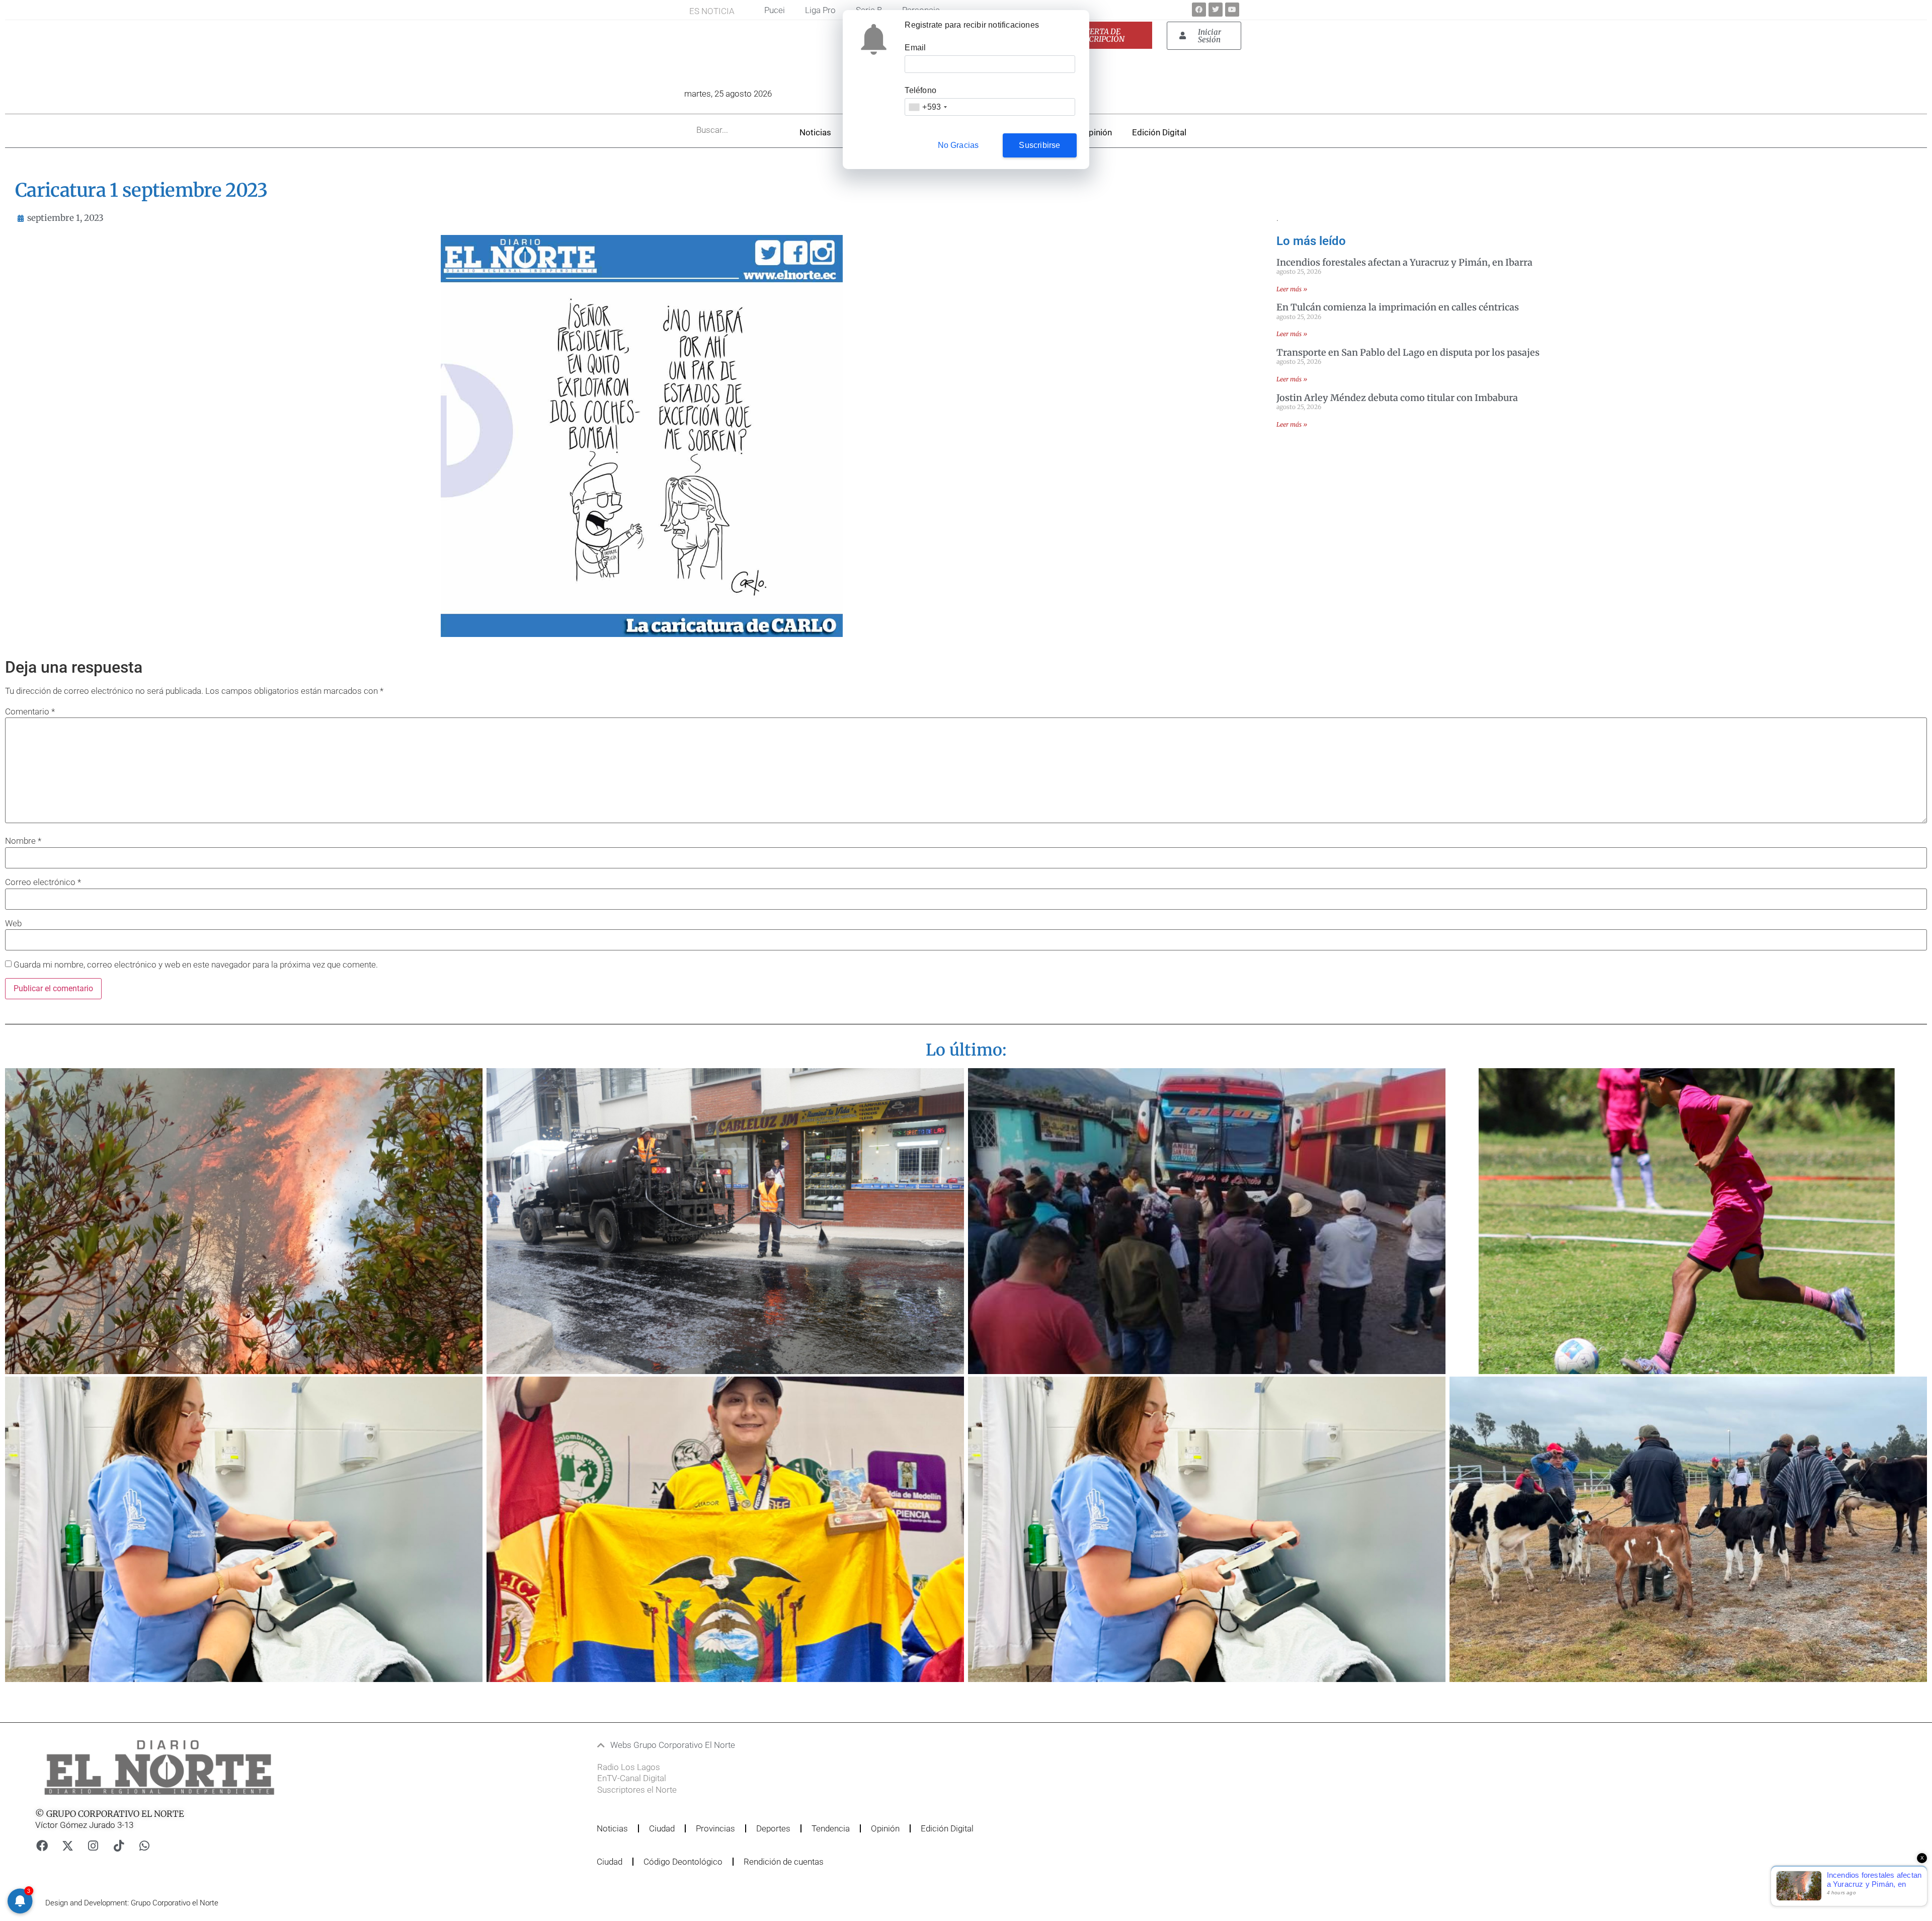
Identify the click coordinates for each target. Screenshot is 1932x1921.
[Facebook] (1199, 10)
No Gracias (958, 145)
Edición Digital (1159, 132)
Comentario (30, 712)
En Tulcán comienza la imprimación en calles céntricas (1398, 307)
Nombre (23, 841)
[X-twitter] (67, 1846)
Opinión (1097, 132)
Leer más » (1292, 289)
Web (13, 924)
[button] (907, 1745)
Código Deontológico (683, 1862)
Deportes (773, 1828)
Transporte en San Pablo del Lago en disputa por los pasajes (1408, 352)
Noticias (815, 132)
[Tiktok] (119, 1846)
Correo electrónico (43, 882)
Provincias (715, 1828)
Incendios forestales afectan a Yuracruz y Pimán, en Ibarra (1404, 262)
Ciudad (662, 1828)
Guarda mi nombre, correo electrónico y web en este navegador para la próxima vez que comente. (196, 965)
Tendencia (831, 1828)
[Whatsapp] (144, 1846)
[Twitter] (1216, 10)
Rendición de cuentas (784, 1862)
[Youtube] (1232, 10)
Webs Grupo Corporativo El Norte (673, 1745)
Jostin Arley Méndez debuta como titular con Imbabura (1397, 398)
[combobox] (928, 107)
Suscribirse (1039, 145)
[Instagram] (93, 1846)
